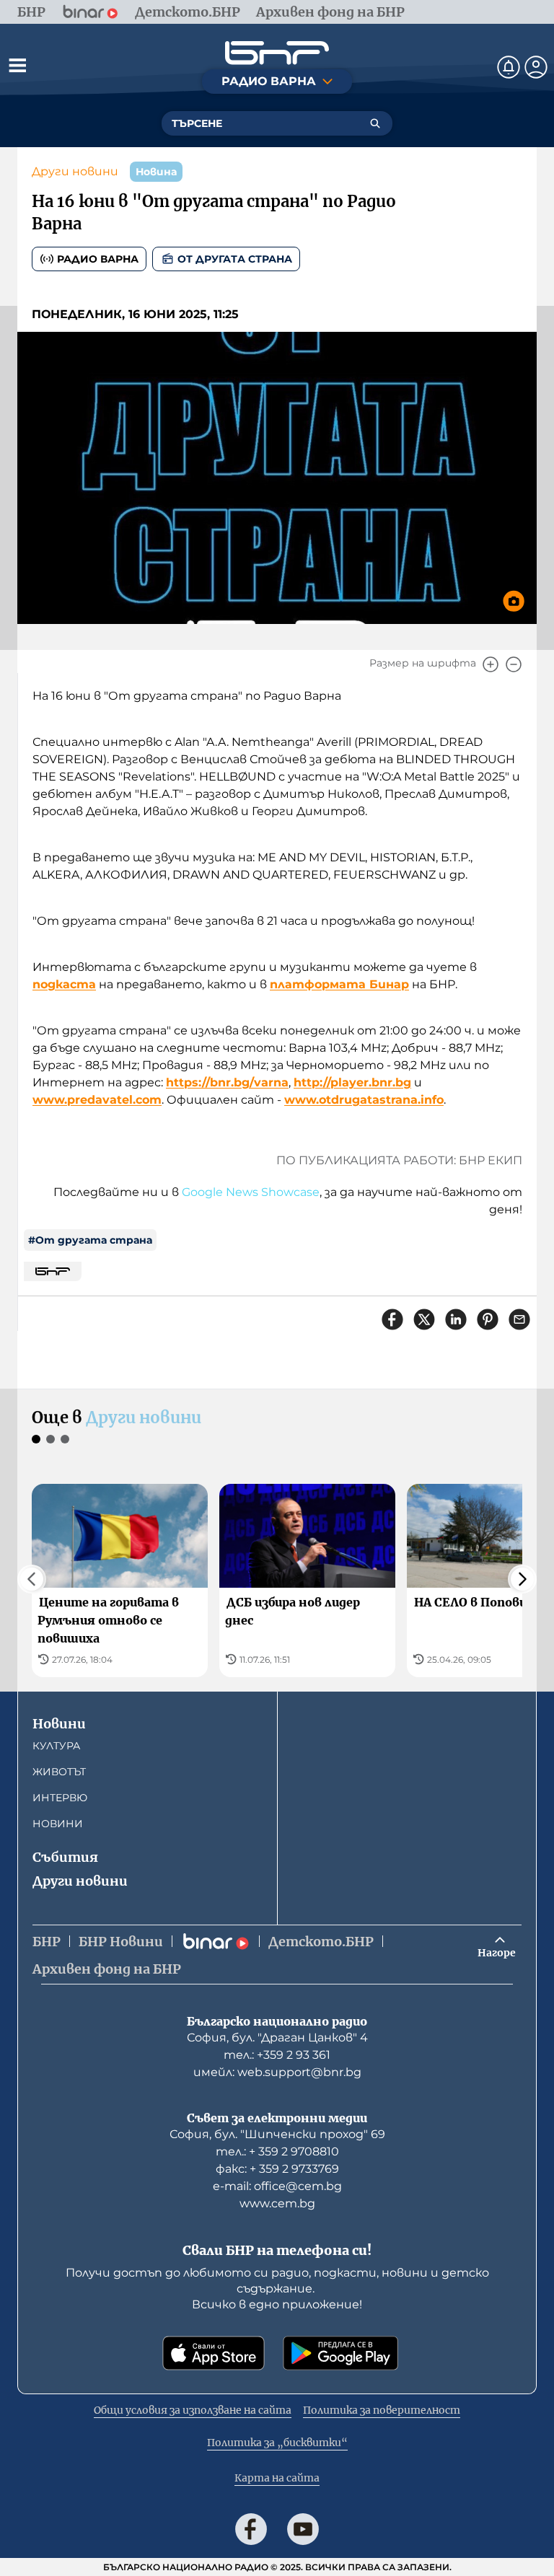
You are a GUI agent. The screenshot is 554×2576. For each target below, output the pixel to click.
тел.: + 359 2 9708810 (277, 2151)
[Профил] (536, 67)
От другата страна (235, 259)
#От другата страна (90, 1240)
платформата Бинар (339, 984)
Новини (59, 1724)
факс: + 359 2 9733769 (277, 2169)
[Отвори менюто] (17, 65)
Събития (65, 1857)
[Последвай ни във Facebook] (251, 2529)
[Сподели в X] (424, 1319)
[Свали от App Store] (214, 2353)
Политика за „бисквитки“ (277, 2443)
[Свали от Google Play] (340, 2353)
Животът (59, 1772)
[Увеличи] (491, 664)
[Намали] (514, 664)
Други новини (75, 171)
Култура (56, 1746)
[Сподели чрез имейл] (519, 1319)
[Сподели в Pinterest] (488, 1319)
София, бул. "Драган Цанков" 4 (277, 2037)
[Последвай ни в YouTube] (303, 2529)
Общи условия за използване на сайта (193, 2410)
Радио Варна (98, 259)
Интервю (60, 1798)
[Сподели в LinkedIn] (456, 1319)
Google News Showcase (251, 1192)
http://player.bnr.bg (352, 1082)
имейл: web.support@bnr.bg (277, 2072)
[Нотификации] (509, 67)
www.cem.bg (277, 2203)
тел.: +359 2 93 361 (277, 2055)
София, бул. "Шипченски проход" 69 (277, 2134)
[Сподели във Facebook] (392, 1319)
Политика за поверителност (382, 2410)
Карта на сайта (277, 2478)
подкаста (64, 984)
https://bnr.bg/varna (227, 1082)
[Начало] (277, 53)
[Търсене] (375, 123)
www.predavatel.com (97, 1100)
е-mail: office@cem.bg (277, 2186)
